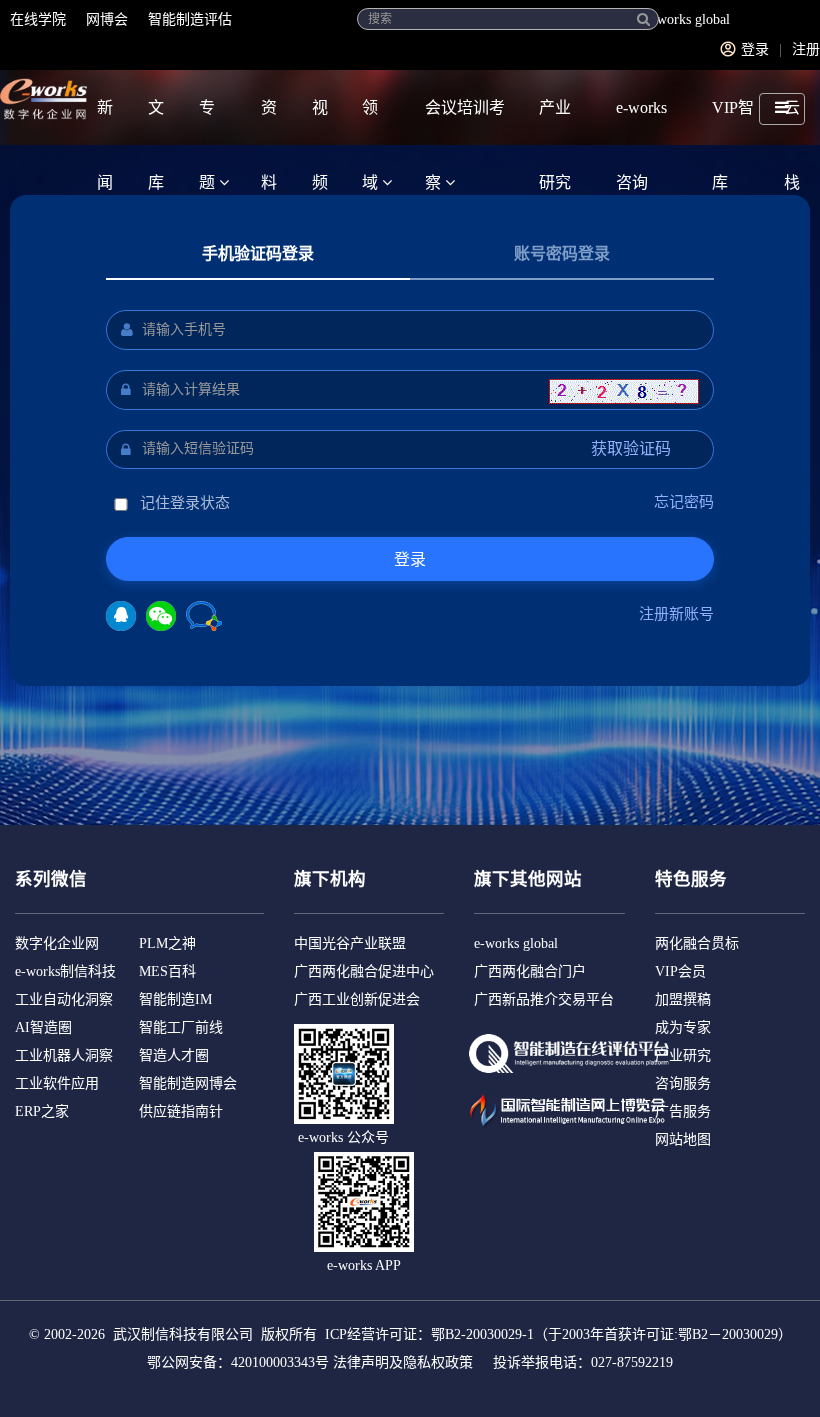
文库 (156, 122)
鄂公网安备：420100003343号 (238, 1362)
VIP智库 (733, 122)
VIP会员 (680, 971)
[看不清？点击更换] (624, 391)
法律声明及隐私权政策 (403, 1362)
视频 (320, 122)
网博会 (107, 19)
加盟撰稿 (683, 999)
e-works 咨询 (641, 122)
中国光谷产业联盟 (350, 943)
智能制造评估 (190, 19)
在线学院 (38, 19)
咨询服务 (683, 1083)
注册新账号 (676, 614)
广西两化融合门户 (530, 971)
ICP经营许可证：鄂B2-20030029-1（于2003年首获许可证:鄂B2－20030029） (558, 1334)
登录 (755, 49)
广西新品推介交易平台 (544, 999)
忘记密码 (684, 502)
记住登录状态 (183, 503)
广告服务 (683, 1111)
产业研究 (555, 122)
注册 (806, 49)
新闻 (105, 122)
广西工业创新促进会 (357, 999)
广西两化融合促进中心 (364, 971)
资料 (269, 122)
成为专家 (683, 1027)
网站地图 (683, 1139)
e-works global (688, 19)
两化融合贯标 (697, 943)
